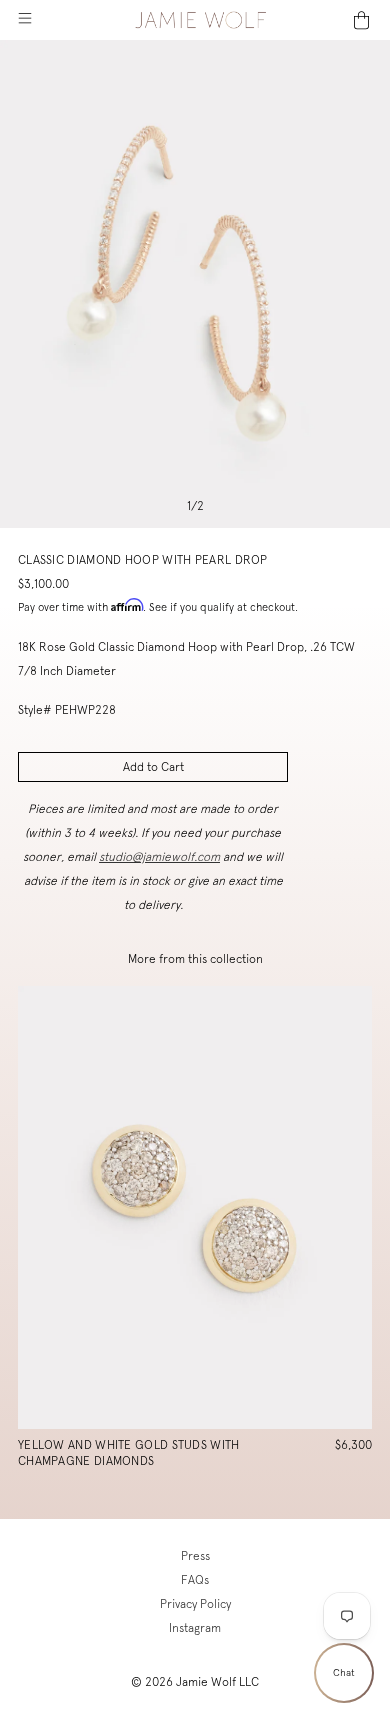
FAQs (195, 1580)
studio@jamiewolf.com (159, 857)
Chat (344, 1672)
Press (195, 1556)
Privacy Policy (195, 1604)
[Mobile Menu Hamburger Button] (24, 20)
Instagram (195, 1628)
